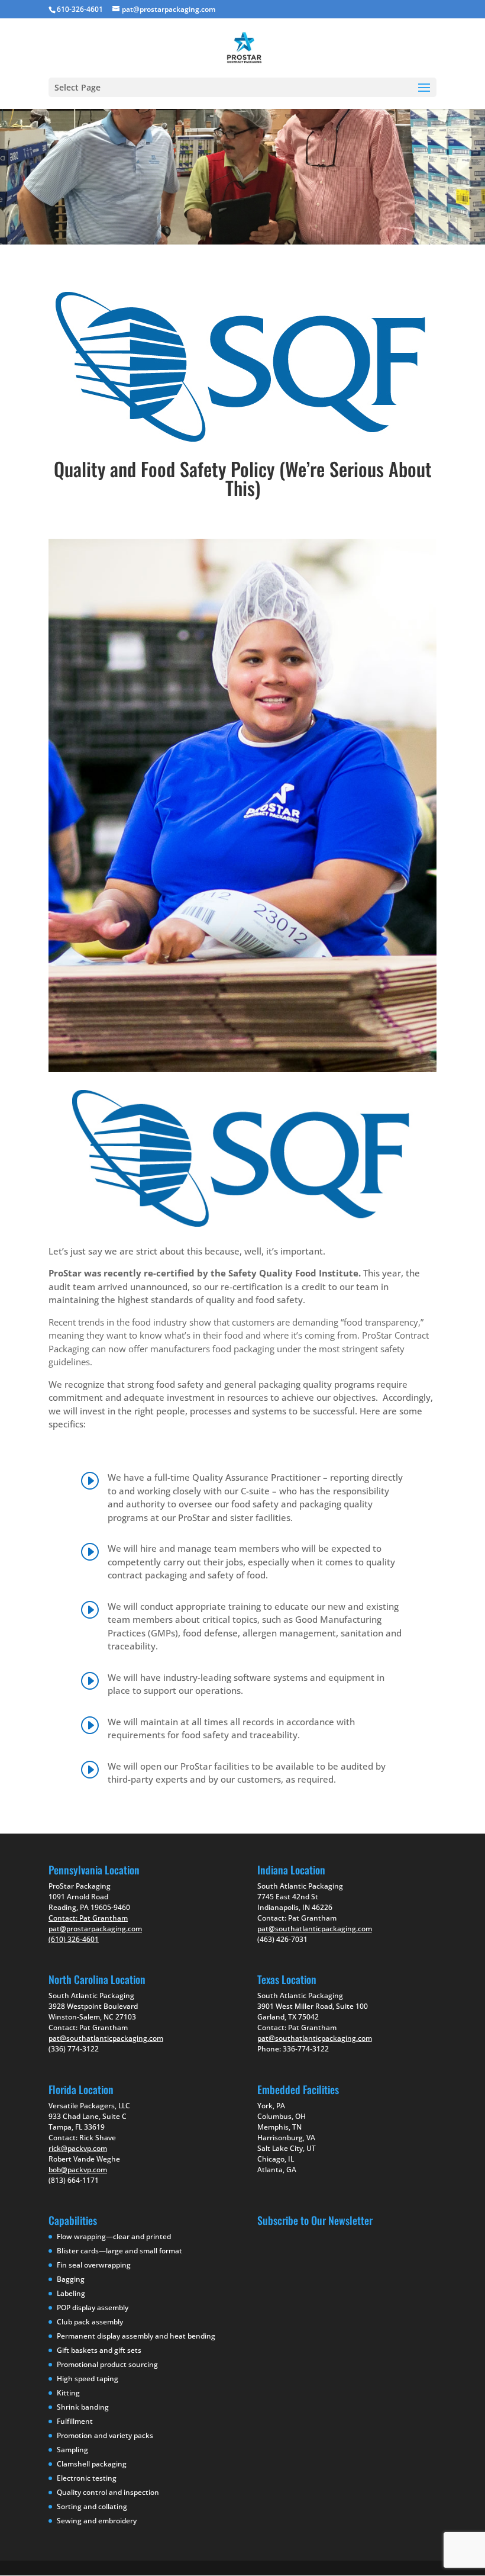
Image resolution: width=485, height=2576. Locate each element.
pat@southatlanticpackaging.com (106, 2038)
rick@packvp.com (78, 2148)
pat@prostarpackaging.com (95, 1929)
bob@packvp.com (78, 2170)
